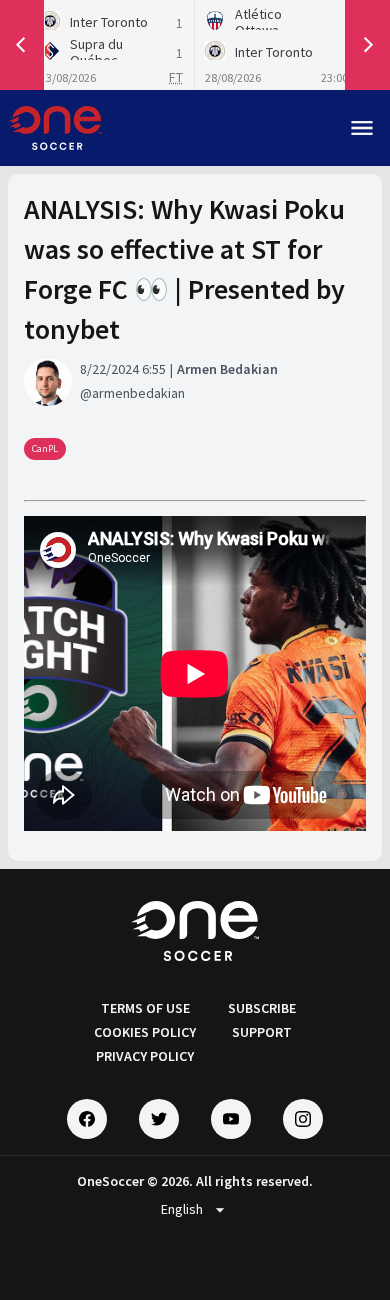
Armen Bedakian (227, 369)
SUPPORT (262, 1032)
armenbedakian (138, 393)
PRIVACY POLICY (145, 1056)
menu (362, 128)
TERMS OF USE (145, 1008)
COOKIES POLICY (145, 1032)
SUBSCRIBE (262, 1008)
